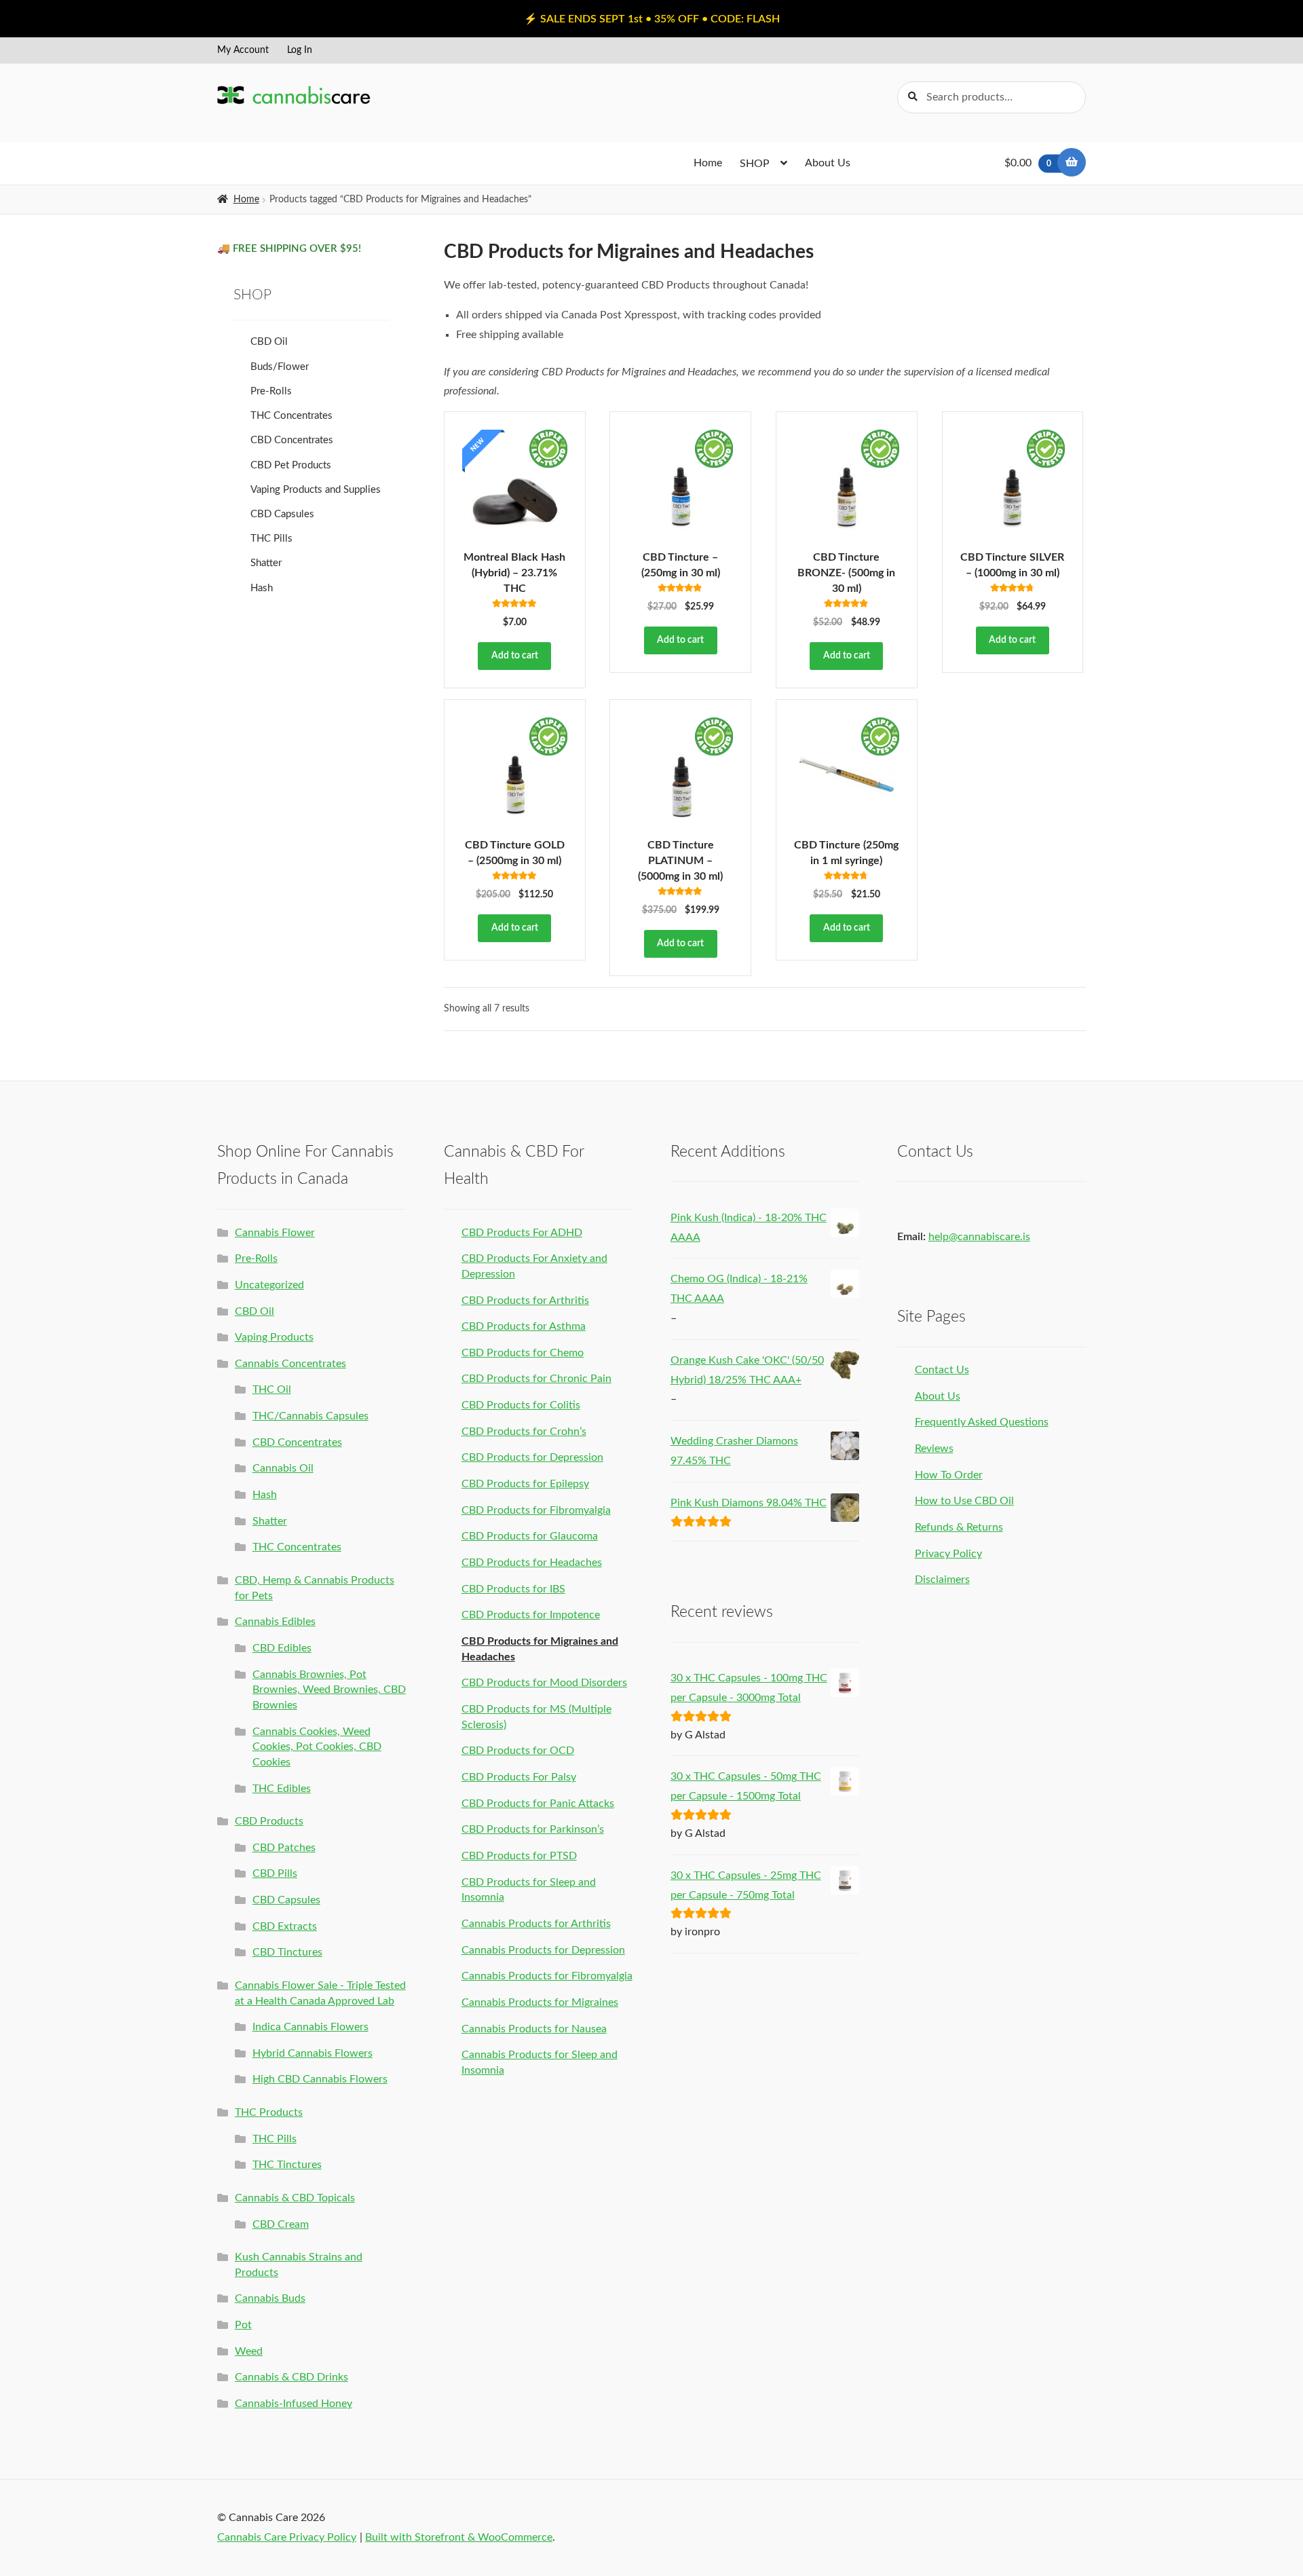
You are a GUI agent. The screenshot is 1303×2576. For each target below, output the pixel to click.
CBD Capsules (282, 514)
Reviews (934, 1449)
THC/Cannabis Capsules (310, 1416)
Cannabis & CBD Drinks (291, 2377)
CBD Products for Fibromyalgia (536, 1510)
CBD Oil (269, 342)
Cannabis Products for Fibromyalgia (547, 1976)
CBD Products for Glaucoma (530, 1536)
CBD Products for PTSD (519, 1856)
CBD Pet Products (291, 465)
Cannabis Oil (283, 1468)
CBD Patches (284, 1848)
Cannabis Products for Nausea (534, 2029)
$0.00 (1028, 163)
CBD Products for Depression (532, 1457)
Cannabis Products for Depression (543, 1950)
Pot (243, 2325)
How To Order (949, 1475)
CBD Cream (281, 2224)
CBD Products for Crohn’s (524, 1432)
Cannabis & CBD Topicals (295, 2198)
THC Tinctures (287, 2165)
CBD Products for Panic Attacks (538, 1804)
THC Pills (271, 539)
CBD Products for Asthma (524, 1326)
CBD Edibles (282, 1648)
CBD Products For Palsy (519, 1777)
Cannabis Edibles (275, 1622)
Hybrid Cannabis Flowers (313, 2053)
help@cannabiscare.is (979, 1237)
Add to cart (515, 656)
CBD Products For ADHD (522, 1233)
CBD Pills (275, 1873)
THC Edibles (282, 1789)
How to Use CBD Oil (964, 1501)
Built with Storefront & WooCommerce (459, 2537)
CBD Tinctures (287, 1952)
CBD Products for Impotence (531, 1615)
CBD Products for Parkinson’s (533, 1829)
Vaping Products (274, 1337)
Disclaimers (942, 1580)
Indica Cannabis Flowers (310, 2027)
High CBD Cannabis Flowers (320, 2079)
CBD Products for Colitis (521, 1405)
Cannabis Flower (275, 1233)
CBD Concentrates (292, 440)
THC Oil (272, 1389)
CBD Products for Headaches (532, 1563)
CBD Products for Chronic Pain (536, 1379)
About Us (828, 163)
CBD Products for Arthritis (525, 1301)
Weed (249, 2351)
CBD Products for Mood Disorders (544, 1683)
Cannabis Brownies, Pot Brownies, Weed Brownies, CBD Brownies (329, 1690)
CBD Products (269, 1821)
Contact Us (942, 1370)
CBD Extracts (285, 1926)
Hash (262, 588)
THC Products (269, 2112)
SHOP (755, 164)
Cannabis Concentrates (290, 1364)
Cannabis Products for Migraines (540, 2002)
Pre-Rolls (271, 391)
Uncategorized (269, 1285)
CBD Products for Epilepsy (525, 1484)
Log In (300, 50)
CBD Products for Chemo (523, 1353)
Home (708, 163)
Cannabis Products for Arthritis (536, 1924)
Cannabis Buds (270, 2298)
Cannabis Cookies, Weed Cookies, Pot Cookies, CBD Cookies (317, 1747)
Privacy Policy (948, 1554)
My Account (243, 50)
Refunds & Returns (959, 1527)
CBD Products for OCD (518, 1751)
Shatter (266, 563)
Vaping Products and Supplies (316, 490)
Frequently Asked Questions (982, 1422)
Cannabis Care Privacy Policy (287, 2537)
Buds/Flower (280, 367)
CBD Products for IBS (513, 1589)
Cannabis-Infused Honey (294, 2404)
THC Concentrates (291, 416)
